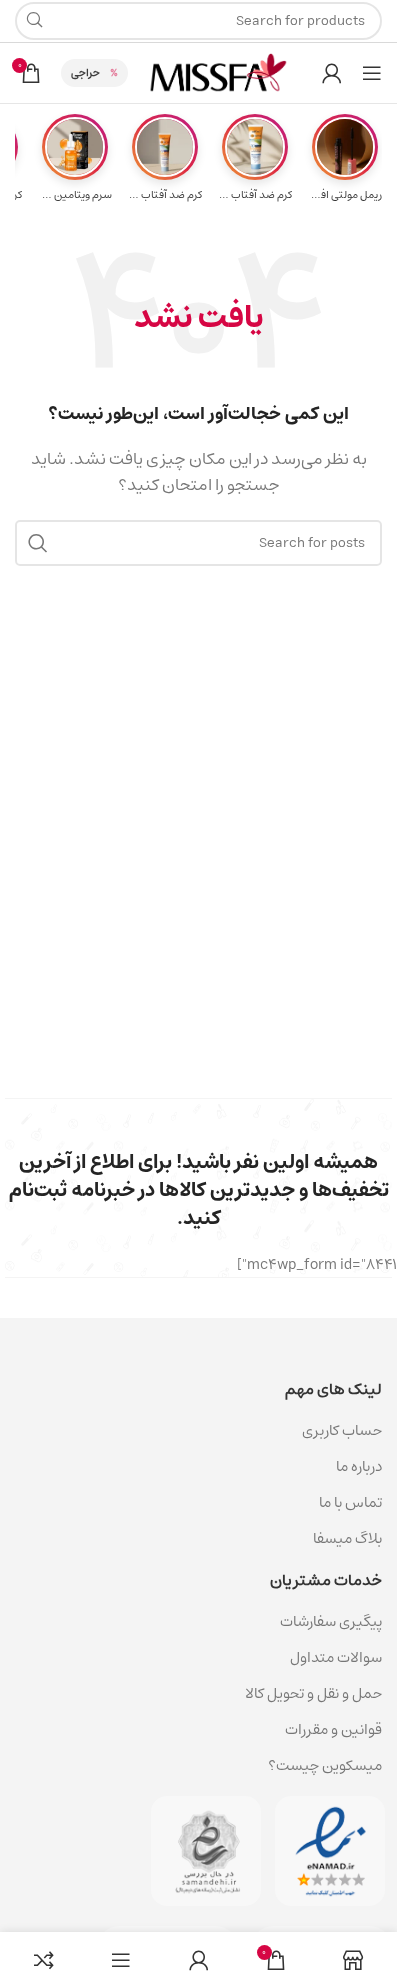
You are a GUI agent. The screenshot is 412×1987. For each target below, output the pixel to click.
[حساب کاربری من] (332, 73)
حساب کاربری (342, 1430)
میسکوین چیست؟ (325, 1765)
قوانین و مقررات (333, 1729)
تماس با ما (350, 1502)
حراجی (85, 72)
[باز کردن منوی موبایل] (372, 73)
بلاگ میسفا (347, 1538)
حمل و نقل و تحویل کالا (312, 1693)
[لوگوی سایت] (218, 72)
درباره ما (359, 1466)
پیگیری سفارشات (331, 1621)
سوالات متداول (336, 1657)
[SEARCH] (38, 543)
